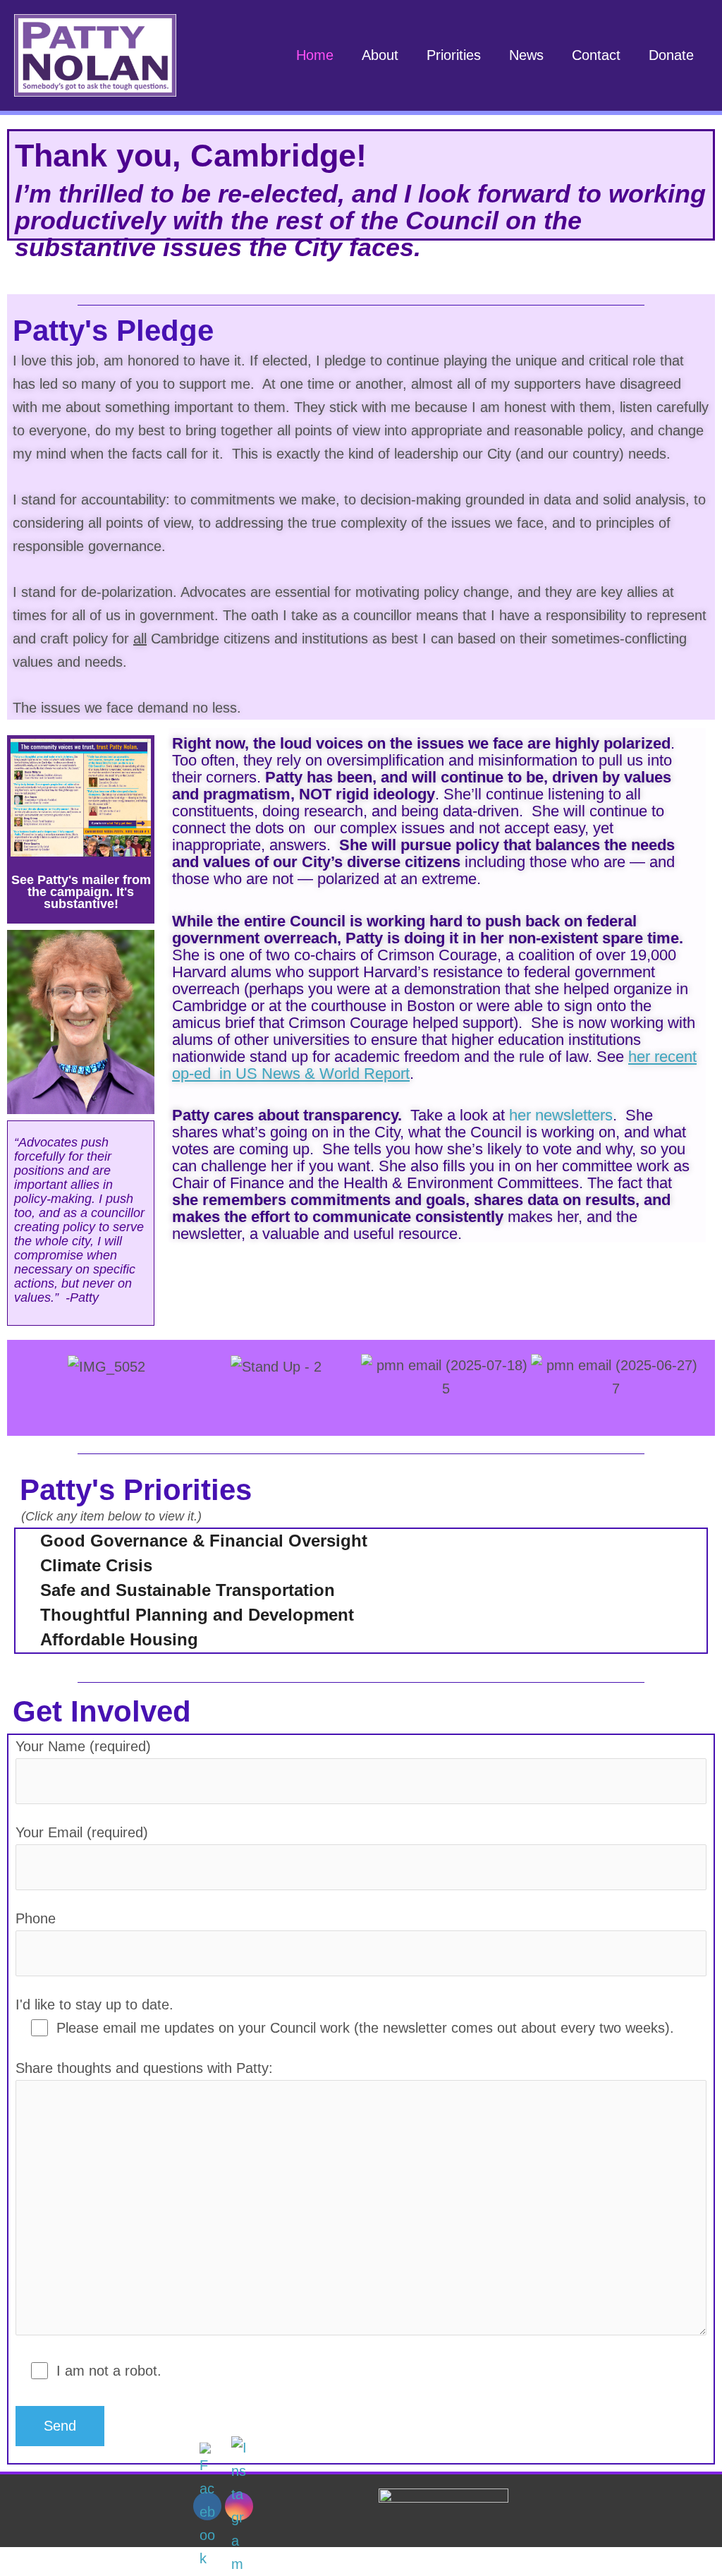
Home (315, 55)
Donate (671, 55)
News (526, 55)
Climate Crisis (96, 1565)
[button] (21, 1385)
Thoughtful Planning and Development (197, 1615)
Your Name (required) (83, 1746)
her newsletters (561, 1115)
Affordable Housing (119, 1639)
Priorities (454, 55)
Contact (596, 55)
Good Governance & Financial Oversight (204, 1541)
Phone (36, 1918)
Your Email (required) (82, 1832)
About (380, 55)
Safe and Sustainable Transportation (188, 1590)
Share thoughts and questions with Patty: (144, 2068)
